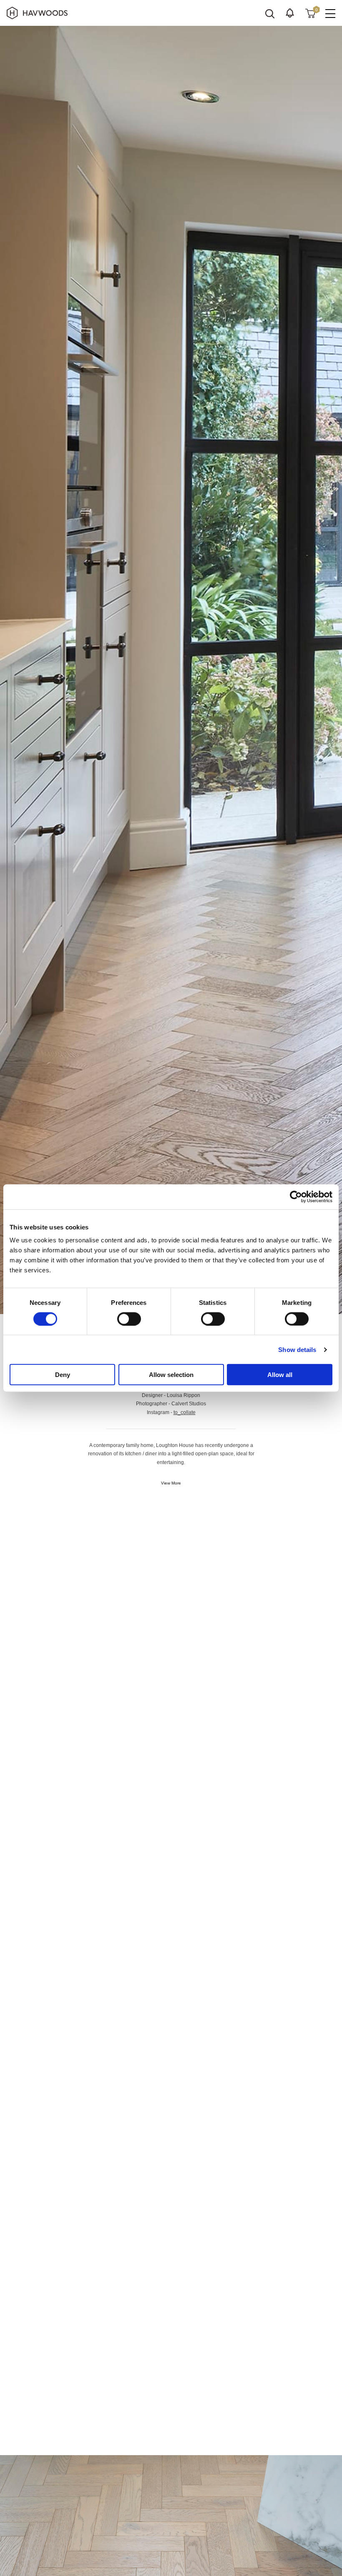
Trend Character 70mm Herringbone (64, 1655)
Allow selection (171, 1375)
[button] (290, 13)
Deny (63, 1375)
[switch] (129, 1319)
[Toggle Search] (270, 14)
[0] (310, 13)
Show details (297, 1349)
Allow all (280, 1375)
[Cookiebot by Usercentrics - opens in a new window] (296, 1197)
